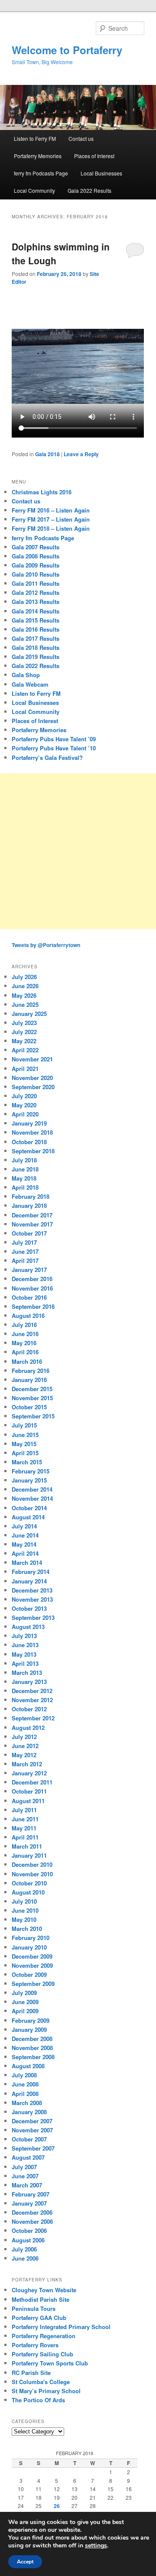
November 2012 (32, 1700)
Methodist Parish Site (41, 2299)
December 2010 (32, 1864)
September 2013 (33, 1617)
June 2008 (25, 2084)
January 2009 (29, 2029)
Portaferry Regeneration (44, 2336)
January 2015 (29, 1480)
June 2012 (25, 1746)
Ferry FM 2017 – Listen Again (51, 519)
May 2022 (24, 1041)
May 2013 (24, 1654)
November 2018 (32, 1132)
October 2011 (29, 1791)
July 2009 (24, 1993)
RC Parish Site (31, 2373)
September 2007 (33, 2148)
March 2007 (27, 2185)
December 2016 (32, 1279)
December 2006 (32, 2212)
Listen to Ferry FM (35, 138)
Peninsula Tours (34, 2308)
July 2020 (24, 1096)
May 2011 (24, 1828)
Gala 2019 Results (36, 657)
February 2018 (31, 1196)
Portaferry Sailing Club (42, 2354)
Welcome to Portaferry (67, 50)
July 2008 (24, 2075)
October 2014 (29, 1508)
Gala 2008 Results (36, 556)
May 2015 (24, 1444)
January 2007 (29, 2203)
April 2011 (25, 1837)
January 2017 (29, 1270)
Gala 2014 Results (36, 611)
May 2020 (24, 1105)
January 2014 (29, 1581)
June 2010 (25, 1910)
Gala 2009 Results (36, 565)
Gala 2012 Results (36, 592)
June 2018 (25, 1169)
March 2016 (27, 1361)
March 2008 (27, 2103)
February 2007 (31, 2194)
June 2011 (25, 1819)
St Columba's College (41, 2382)
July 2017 (24, 1242)
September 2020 (33, 1087)
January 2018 (29, 1205)
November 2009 (32, 1965)
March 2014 (27, 1562)
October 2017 (29, 1233)
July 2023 (24, 1023)
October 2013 (29, 1608)
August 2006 (28, 2240)
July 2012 (24, 1737)
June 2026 (25, 986)
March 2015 (27, 1462)
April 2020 (25, 1114)
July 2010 (24, 1901)
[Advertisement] (78, 851)
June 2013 (25, 1645)
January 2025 (29, 1014)
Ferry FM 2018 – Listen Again (51, 528)
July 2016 (24, 1325)
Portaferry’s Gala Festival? (47, 758)
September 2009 (33, 1984)
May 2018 (24, 1178)
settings (96, 2546)
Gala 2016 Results (36, 629)
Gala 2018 (47, 454)
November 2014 (32, 1498)
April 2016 (25, 1352)
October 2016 (29, 1297)
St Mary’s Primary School (46, 2391)
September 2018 (33, 1151)
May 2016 (24, 1343)
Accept (25, 2562)
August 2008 (28, 2066)
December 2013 (32, 1590)
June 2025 (25, 1004)
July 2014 (24, 1526)
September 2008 (33, 2057)
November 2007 (32, 2130)
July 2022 (24, 1032)
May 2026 (24, 995)
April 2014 (25, 1553)
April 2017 (25, 1260)
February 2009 (31, 2020)
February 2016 (31, 1371)
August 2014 (28, 1517)
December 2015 (32, 1389)
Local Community (34, 190)
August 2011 (28, 1801)
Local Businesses (101, 173)
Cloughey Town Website (44, 2290)
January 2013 (29, 1682)
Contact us (81, 138)
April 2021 (25, 1069)
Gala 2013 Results (36, 602)
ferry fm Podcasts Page (41, 173)
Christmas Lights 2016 (42, 492)
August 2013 (28, 1627)
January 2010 (29, 1947)
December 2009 (32, 1956)
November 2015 (32, 1398)
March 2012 (27, 1764)
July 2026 (24, 977)
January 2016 (29, 1380)
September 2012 (33, 1718)
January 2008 (29, 2112)
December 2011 (32, 1782)
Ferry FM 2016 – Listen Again (51, 510)
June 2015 (25, 1435)
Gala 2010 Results (36, 574)
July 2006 (24, 2249)
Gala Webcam (30, 684)
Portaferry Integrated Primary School (61, 2327)
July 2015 (24, 1425)
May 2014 (24, 1544)
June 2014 (25, 1535)
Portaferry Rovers (35, 2345)
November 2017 (32, 1224)
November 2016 (32, 1288)
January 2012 (29, 1773)
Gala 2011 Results (36, 583)
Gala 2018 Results (36, 647)
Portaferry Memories (38, 156)
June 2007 (25, 2176)
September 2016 (33, 1306)
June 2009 (25, 2002)
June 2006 (25, 2258)
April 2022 (25, 1050)
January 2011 (29, 1855)
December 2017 (32, 1215)
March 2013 (27, 1672)
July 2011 (24, 1810)
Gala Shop (26, 675)
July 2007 (24, 2167)
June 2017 (25, 1251)
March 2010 (27, 1929)
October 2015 (29, 1407)
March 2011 (27, 1846)
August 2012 (28, 1728)
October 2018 (29, 1142)
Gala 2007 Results (36, 547)
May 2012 (24, 1755)
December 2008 (32, 2039)
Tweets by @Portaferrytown (46, 945)
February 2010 (31, 1938)
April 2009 (25, 2011)
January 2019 (29, 1123)
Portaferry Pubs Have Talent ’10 (54, 748)
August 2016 (28, 1316)
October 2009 (29, 1974)
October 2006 (29, 2230)
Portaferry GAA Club (39, 2318)
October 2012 (29, 1709)
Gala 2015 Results (36, 620)
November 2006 (32, 2221)
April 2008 (25, 2094)
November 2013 (32, 1599)
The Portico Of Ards (38, 2400)
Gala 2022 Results (89, 190)
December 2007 (32, 2121)
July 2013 (24, 1636)
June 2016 (25, 1334)
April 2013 (25, 1663)
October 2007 (29, 2139)
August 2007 (28, 2157)
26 (57, 2506)
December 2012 (32, 1691)
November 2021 (32, 1059)
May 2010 (24, 1919)
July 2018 (24, 1160)
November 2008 (32, 2048)
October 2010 (29, 1883)
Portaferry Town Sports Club (50, 2363)
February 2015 (31, 1471)
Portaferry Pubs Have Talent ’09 (54, 739)
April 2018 (25, 1187)
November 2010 (32, 1874)
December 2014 (32, 1489)
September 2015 (33, 1416)
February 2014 (31, 1572)
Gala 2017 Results (36, 638)
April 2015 (25, 1453)
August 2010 (28, 1892)
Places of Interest (94, 156)
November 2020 (32, 1078)
